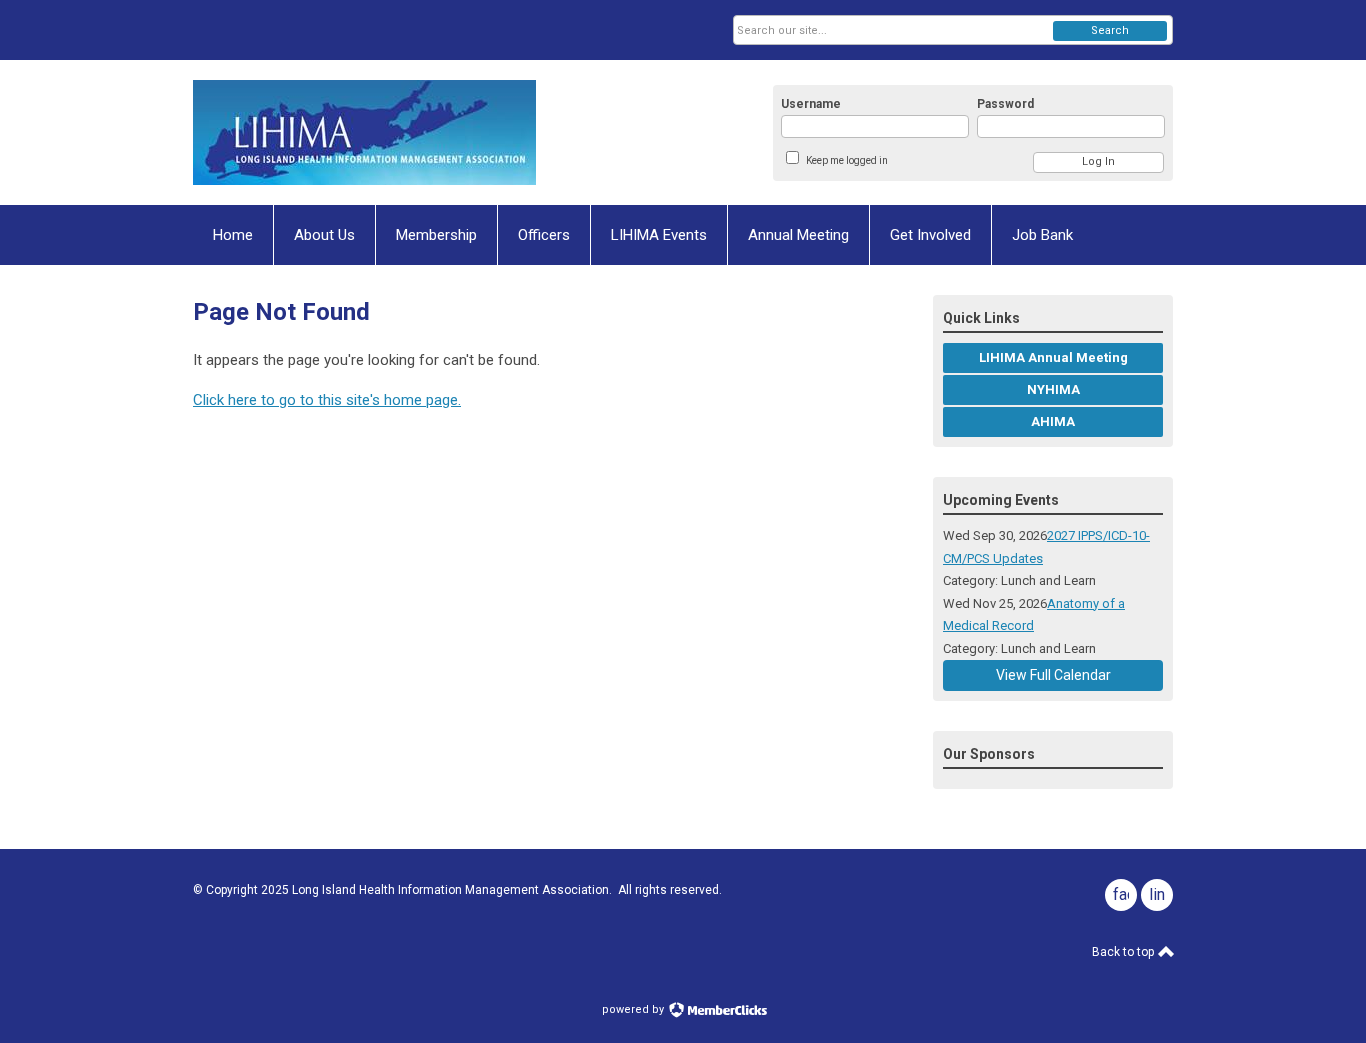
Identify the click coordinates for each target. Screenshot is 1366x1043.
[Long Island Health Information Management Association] (389, 132)
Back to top (1124, 952)
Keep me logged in (847, 160)
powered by (634, 1009)
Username (811, 104)
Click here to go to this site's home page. (327, 400)
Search (1110, 30)
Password (1005, 104)
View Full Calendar (1053, 675)
